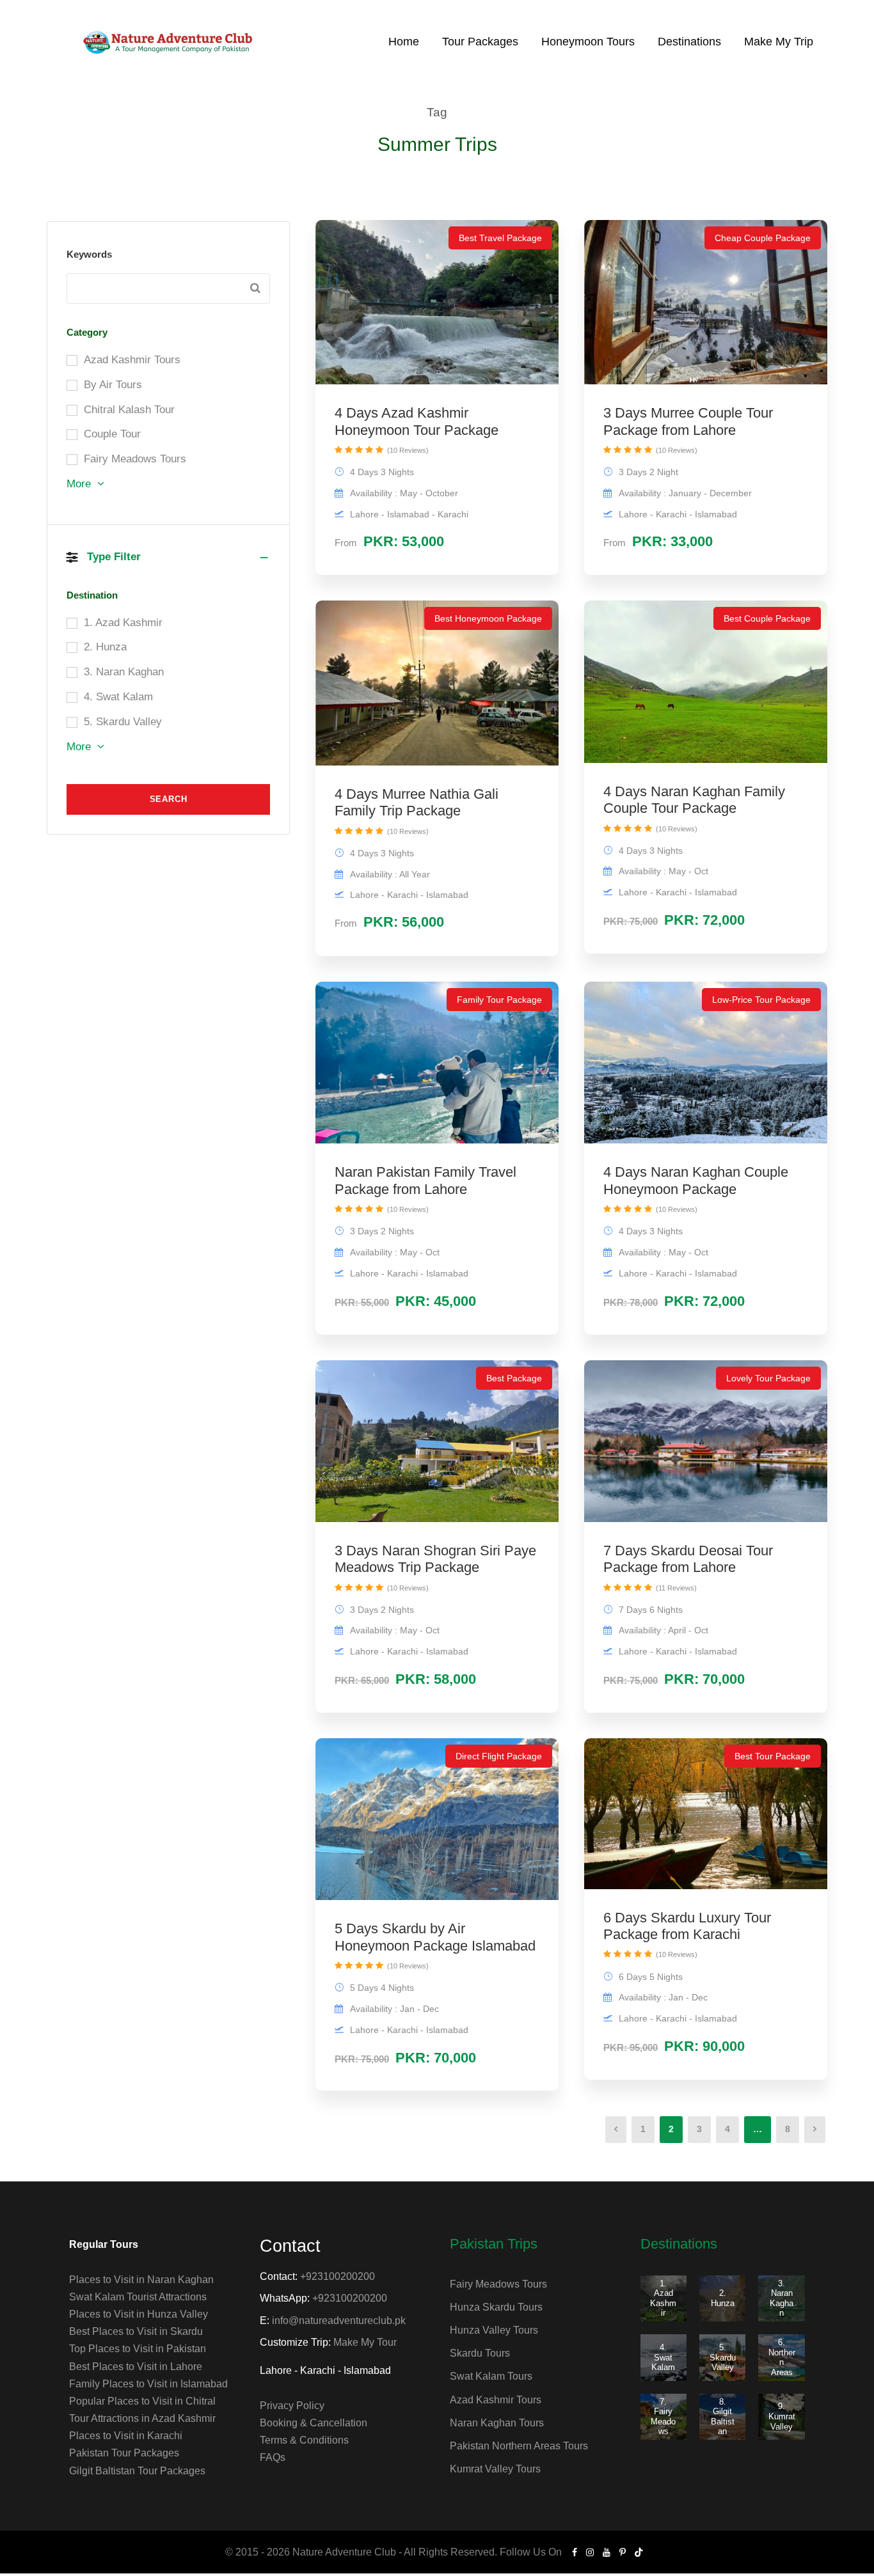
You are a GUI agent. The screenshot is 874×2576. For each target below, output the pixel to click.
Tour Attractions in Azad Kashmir (142, 2418)
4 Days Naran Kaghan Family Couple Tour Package (694, 800)
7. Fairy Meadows (663, 2417)
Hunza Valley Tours (494, 2330)
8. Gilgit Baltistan (723, 2417)
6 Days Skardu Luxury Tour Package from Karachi (687, 1926)
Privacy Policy (292, 2406)
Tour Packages (480, 42)
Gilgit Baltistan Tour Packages (137, 2471)
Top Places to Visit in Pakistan (138, 2349)
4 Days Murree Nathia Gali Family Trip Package (417, 802)
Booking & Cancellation (314, 2423)
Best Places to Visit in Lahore (136, 2367)
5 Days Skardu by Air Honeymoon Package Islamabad (435, 1937)
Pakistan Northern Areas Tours (519, 2446)
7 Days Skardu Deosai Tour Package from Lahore (688, 1559)
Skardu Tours (480, 2353)
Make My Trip (779, 42)
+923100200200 (338, 2276)
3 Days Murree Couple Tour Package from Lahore (688, 421)
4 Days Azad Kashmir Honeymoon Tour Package (417, 421)
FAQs (273, 2457)
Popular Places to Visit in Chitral (142, 2401)
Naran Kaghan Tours (497, 2423)
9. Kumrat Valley (782, 2416)
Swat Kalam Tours (491, 2376)
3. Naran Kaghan (782, 2298)
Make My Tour (365, 2342)
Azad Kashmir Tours (496, 2400)
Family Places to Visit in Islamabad (148, 2384)
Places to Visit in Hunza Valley (139, 2314)
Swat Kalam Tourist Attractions (138, 2297)
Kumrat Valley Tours (495, 2469)
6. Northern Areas (782, 2357)
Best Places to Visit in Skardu (136, 2331)
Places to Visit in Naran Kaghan (141, 2280)
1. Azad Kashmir (663, 2298)
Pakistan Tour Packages (124, 2453)
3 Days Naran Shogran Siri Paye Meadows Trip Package (435, 1559)
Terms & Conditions (304, 2440)
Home (404, 42)
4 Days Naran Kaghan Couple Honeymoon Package (696, 1180)
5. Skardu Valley (723, 2357)
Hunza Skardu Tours (496, 2307)
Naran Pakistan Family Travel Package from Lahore (425, 1180)
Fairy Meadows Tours (498, 2284)
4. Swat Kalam (663, 2357)
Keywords (89, 254)
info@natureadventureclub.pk (339, 2321)
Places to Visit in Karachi (126, 2436)
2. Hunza (723, 2298)
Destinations (689, 42)
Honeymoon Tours (588, 42)
